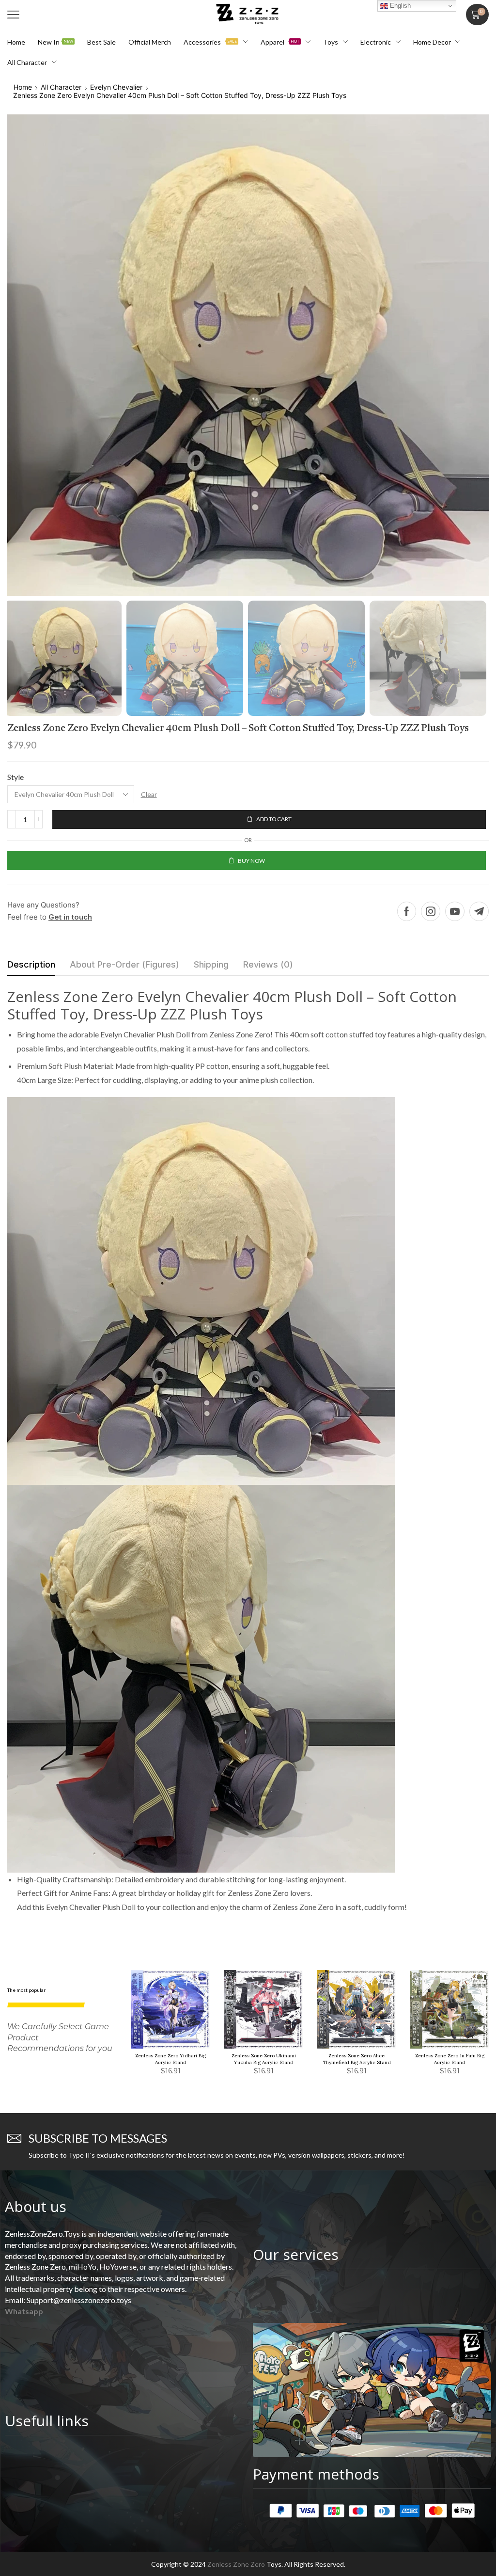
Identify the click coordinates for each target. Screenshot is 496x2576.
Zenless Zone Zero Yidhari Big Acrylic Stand (170, 2059)
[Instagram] (431, 911)
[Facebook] (407, 911)
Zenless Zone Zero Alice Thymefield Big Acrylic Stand (357, 2059)
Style (15, 777)
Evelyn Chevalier (116, 87)
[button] (13, 15)
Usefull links (47, 2421)
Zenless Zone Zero (236, 2564)
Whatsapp (24, 2311)
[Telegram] (479, 911)
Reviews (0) (268, 964)
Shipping (211, 964)
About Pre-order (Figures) (124, 964)
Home (23, 87)
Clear (149, 794)
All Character (61, 87)
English (399, 6)
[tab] (31, 967)
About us (36, 2206)
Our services (296, 2254)
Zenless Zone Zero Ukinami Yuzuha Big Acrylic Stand (264, 2059)
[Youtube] (455, 911)
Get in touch (70, 917)
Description (31, 964)
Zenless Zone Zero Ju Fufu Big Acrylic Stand (450, 2059)
